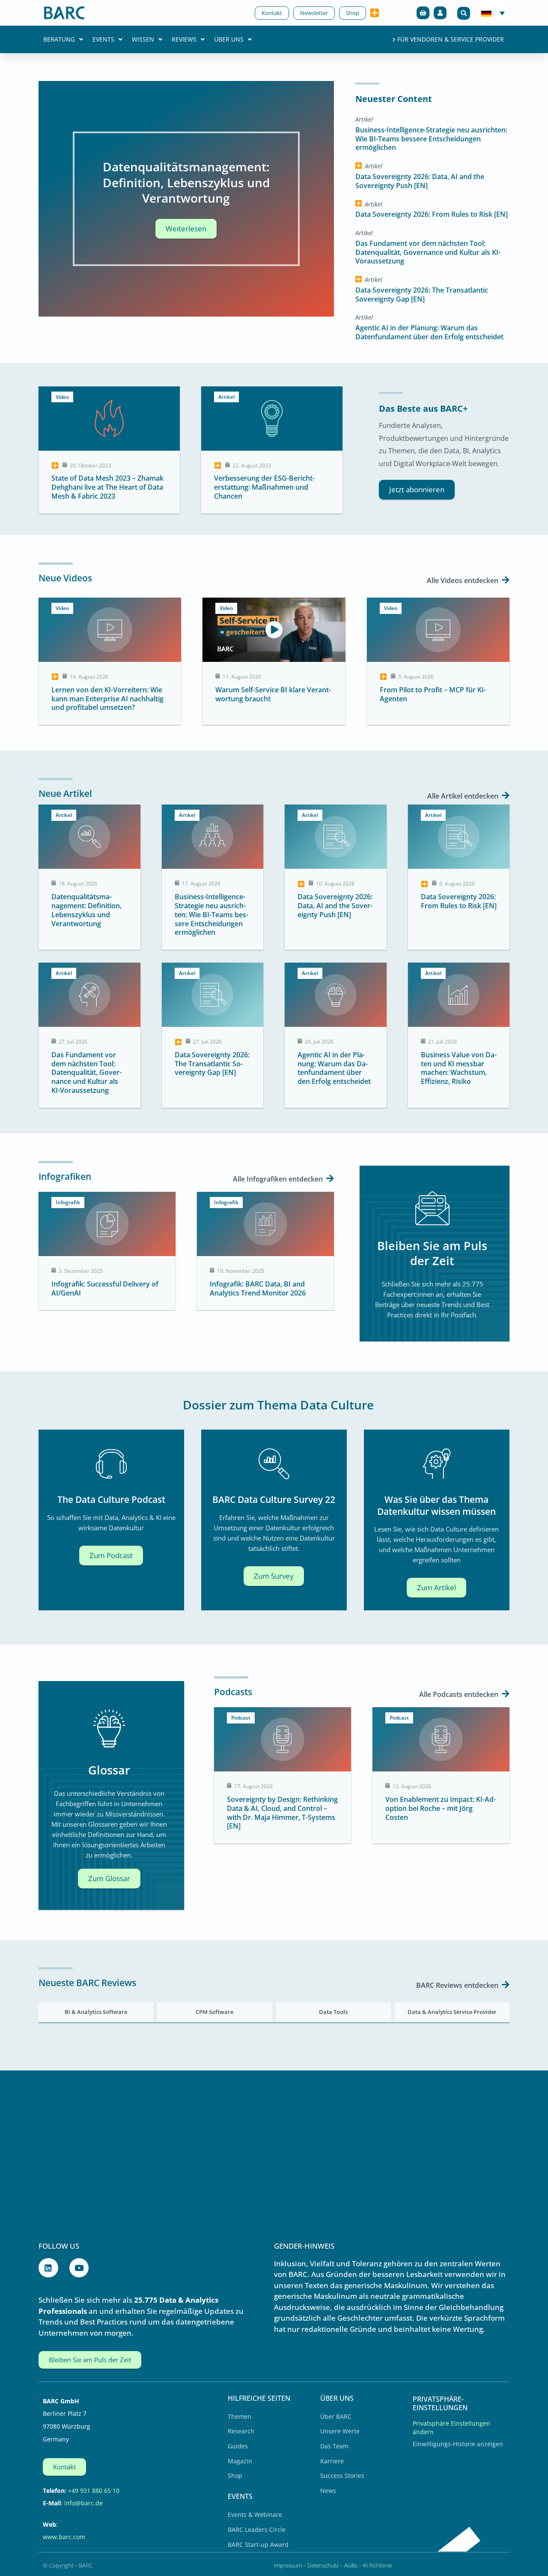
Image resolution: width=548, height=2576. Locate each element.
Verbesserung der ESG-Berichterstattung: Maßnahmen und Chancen (264, 487)
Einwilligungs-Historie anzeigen (458, 2444)
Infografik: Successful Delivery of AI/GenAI (105, 1288)
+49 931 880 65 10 (94, 2491)
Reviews (184, 39)
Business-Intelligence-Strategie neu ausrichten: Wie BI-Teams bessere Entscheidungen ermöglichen (431, 139)
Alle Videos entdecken (463, 580)
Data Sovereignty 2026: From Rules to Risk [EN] (432, 214)
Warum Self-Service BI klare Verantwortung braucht (273, 694)
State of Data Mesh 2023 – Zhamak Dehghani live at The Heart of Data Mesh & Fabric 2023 (107, 487)
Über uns (229, 39)
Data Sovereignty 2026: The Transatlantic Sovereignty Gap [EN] (422, 295)
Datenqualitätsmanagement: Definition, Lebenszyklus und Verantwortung (86, 910)
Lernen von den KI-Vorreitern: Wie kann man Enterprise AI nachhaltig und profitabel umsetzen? (107, 699)
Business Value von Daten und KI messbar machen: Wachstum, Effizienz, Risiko (459, 1068)
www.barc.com (64, 2537)
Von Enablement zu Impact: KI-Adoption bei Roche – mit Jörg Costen (441, 1808)
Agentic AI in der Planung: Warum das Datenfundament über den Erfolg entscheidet (429, 332)
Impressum (288, 2565)
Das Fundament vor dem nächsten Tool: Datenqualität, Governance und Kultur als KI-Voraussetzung (428, 252)
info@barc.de (83, 2503)
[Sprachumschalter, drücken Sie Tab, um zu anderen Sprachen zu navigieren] (493, 13)
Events (103, 39)
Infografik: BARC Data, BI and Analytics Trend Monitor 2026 (258, 1288)
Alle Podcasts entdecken (460, 1694)
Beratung (59, 39)
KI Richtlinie (377, 2565)
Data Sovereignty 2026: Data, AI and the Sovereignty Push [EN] (420, 181)
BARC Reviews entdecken (458, 1985)
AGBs (351, 2565)
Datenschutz (323, 2565)
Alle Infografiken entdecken (279, 1179)
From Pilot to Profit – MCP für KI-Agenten (433, 694)
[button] (464, 13)
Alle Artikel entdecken (464, 796)
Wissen (143, 39)
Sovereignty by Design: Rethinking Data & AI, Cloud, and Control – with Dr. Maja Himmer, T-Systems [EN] (282, 1813)
